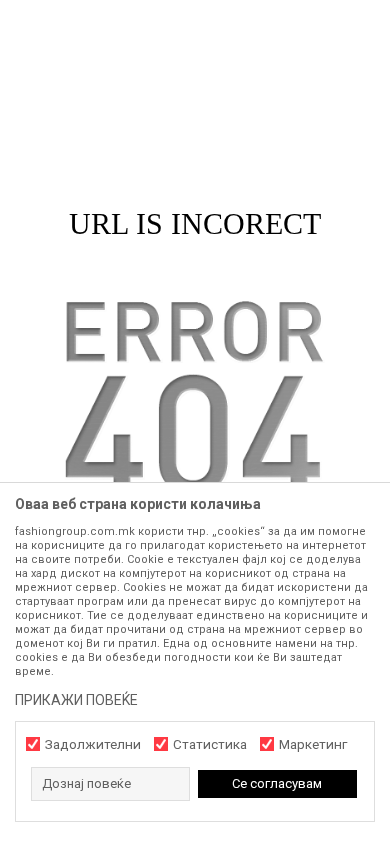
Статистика (210, 744)
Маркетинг (313, 744)
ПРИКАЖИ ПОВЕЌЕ (76, 700)
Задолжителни (93, 744)
